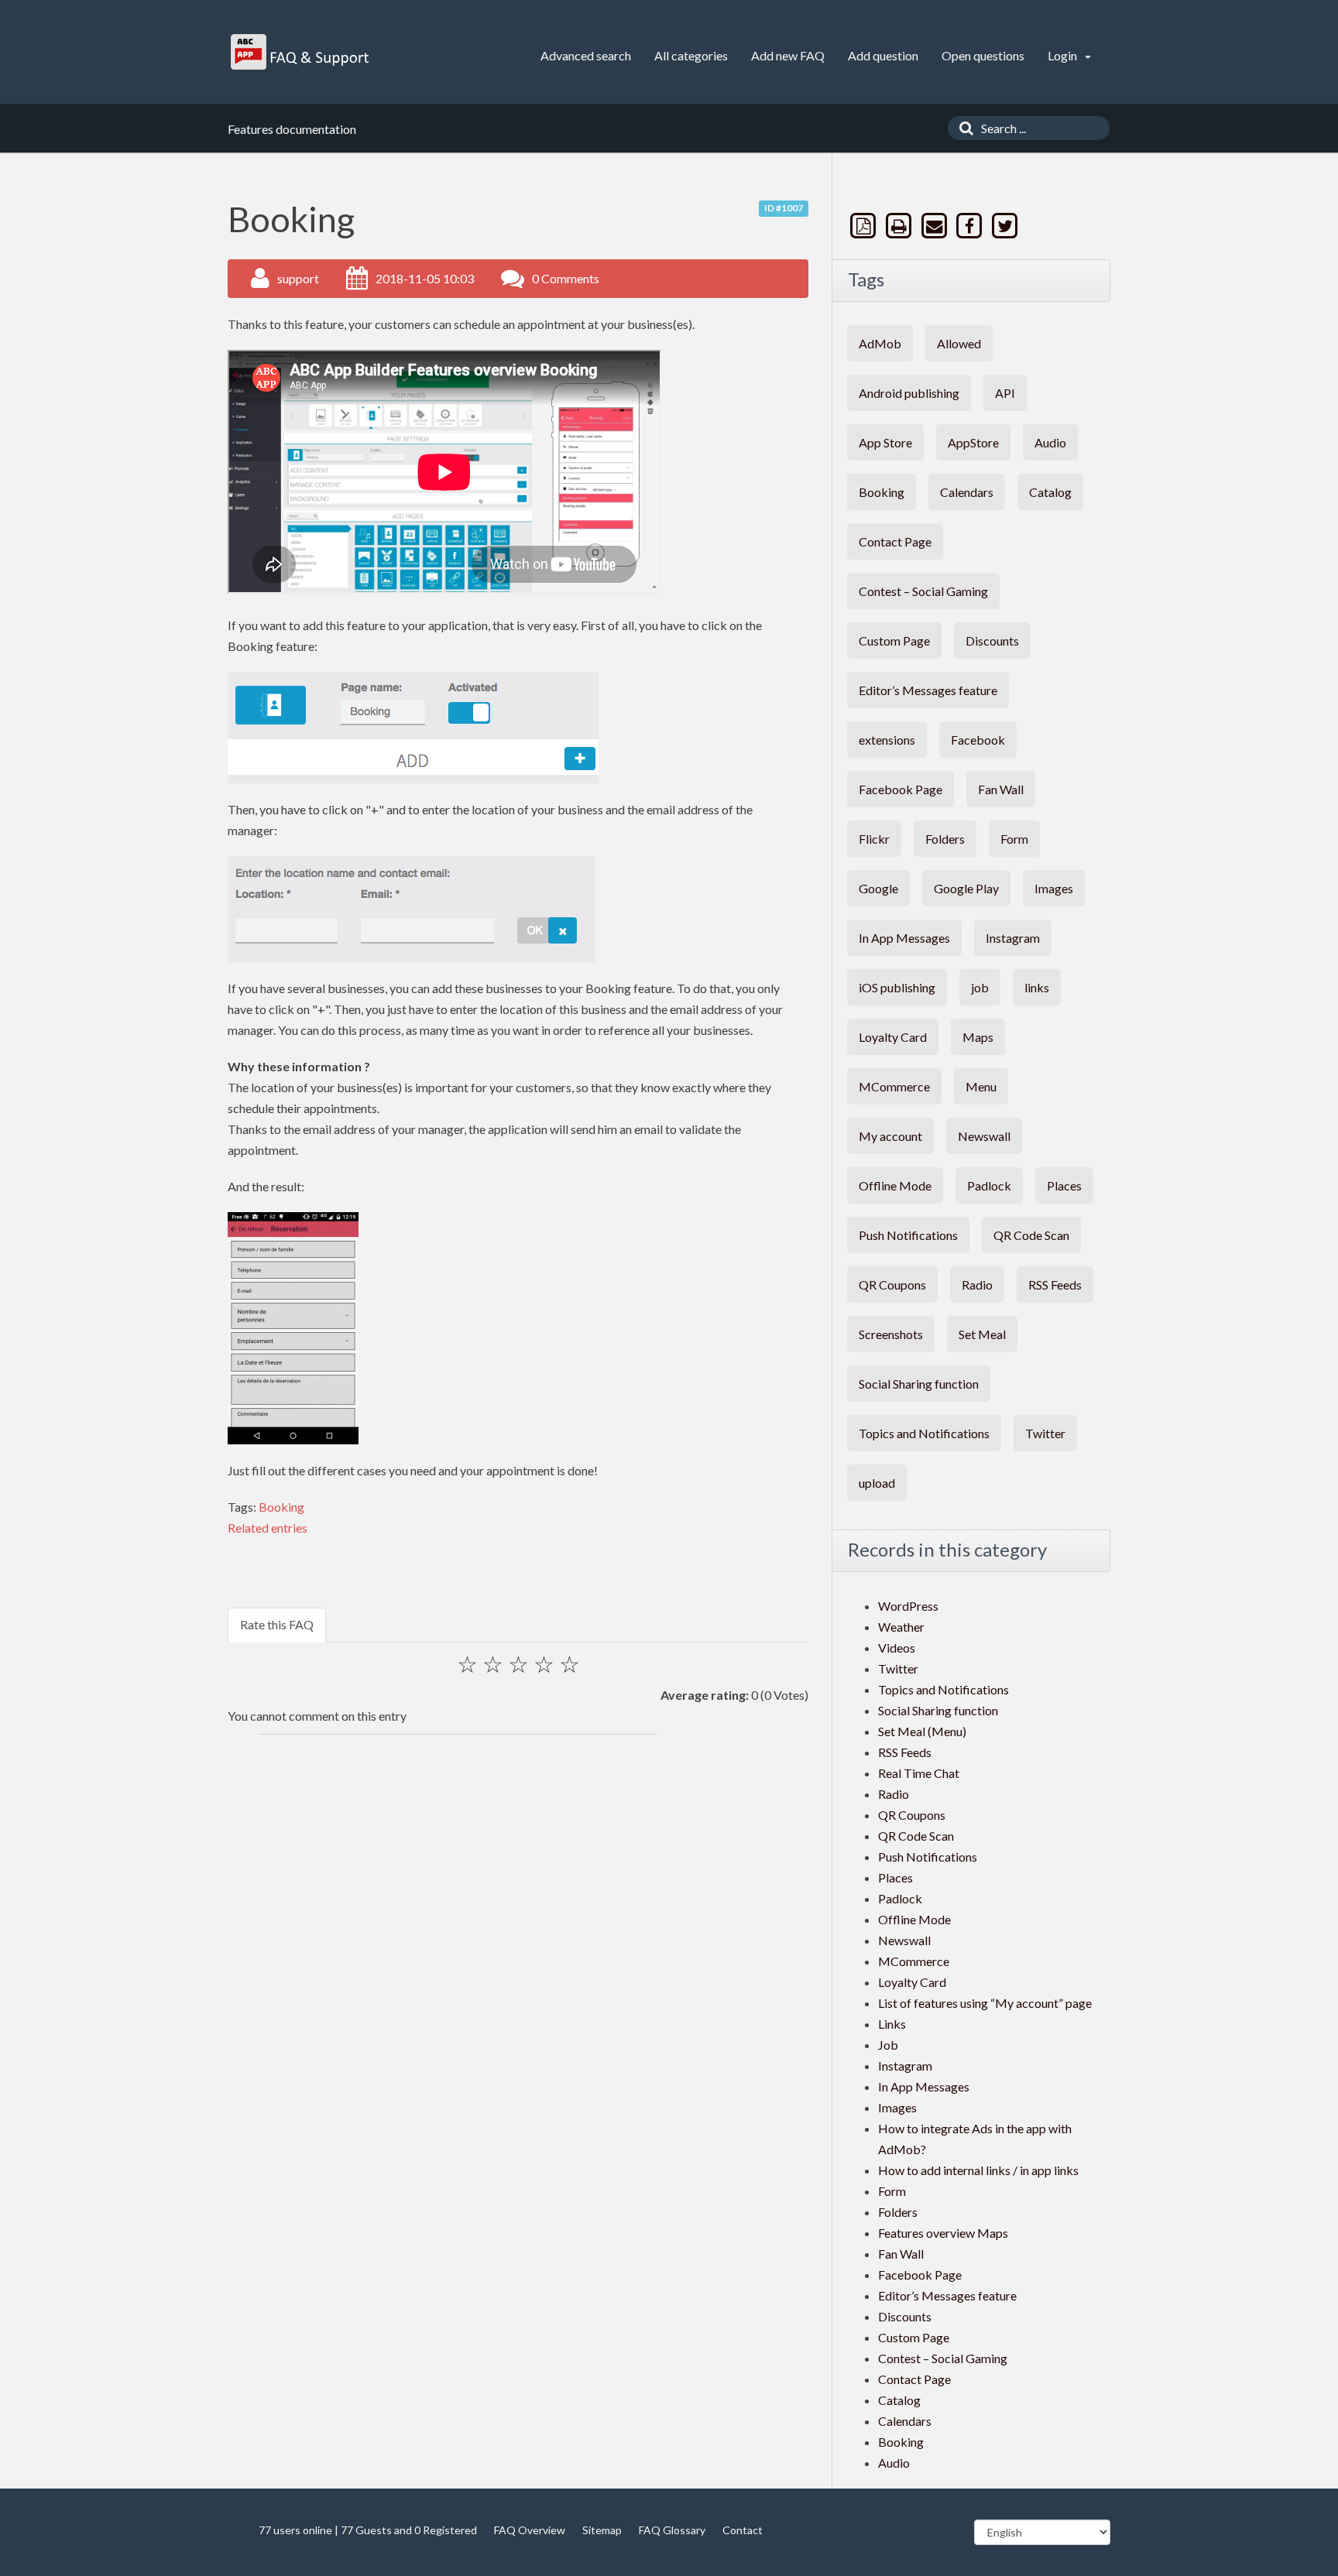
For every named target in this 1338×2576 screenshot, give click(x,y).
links (1037, 987)
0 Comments (566, 278)
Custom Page (894, 641)
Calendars (967, 492)
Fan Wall (1001, 789)
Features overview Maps (943, 2233)
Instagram (1013, 938)
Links (892, 2024)
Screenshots (891, 1334)
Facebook (978, 740)
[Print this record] (901, 226)
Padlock (989, 1185)
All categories (691, 55)
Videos (897, 1648)
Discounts (992, 641)
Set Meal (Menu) (922, 1731)
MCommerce (894, 1086)
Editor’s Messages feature (928, 690)
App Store (885, 442)
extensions (887, 740)
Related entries (268, 1528)
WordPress (908, 1606)
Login (1064, 55)
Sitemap (602, 2530)
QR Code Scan (1031, 1235)
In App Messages (904, 938)
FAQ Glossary (672, 2530)
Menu (981, 1086)
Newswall (984, 1136)
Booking (281, 1507)
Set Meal (982, 1334)
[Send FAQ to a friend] (935, 226)
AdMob (880, 343)
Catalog (1050, 492)
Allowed (959, 343)
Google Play (966, 888)
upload (877, 1483)
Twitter (1045, 1433)
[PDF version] (865, 226)
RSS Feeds (1055, 1285)
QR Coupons (892, 1285)
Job (888, 2045)
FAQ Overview (530, 2530)
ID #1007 (784, 208)
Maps (978, 1037)
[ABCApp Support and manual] (302, 52)
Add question (883, 55)
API (1005, 393)
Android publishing (909, 393)
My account (890, 1136)
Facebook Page (901, 789)
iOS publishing (897, 987)
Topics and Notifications (924, 1433)
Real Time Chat (919, 1773)
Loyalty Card (893, 1037)
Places (1064, 1185)
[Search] (962, 128)
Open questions (983, 55)
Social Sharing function (919, 1384)
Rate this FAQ (277, 1624)
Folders (945, 839)
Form (1014, 839)
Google (878, 888)
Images (1054, 888)
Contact (743, 2530)
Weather (901, 1627)
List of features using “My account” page (985, 2003)
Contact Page (895, 541)
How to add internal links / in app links (978, 2170)
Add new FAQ (788, 55)
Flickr (874, 839)
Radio (977, 1285)
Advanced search (586, 55)
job (980, 987)
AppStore (973, 442)
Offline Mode (895, 1185)
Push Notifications (908, 1235)
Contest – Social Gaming (923, 591)
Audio (1050, 442)
